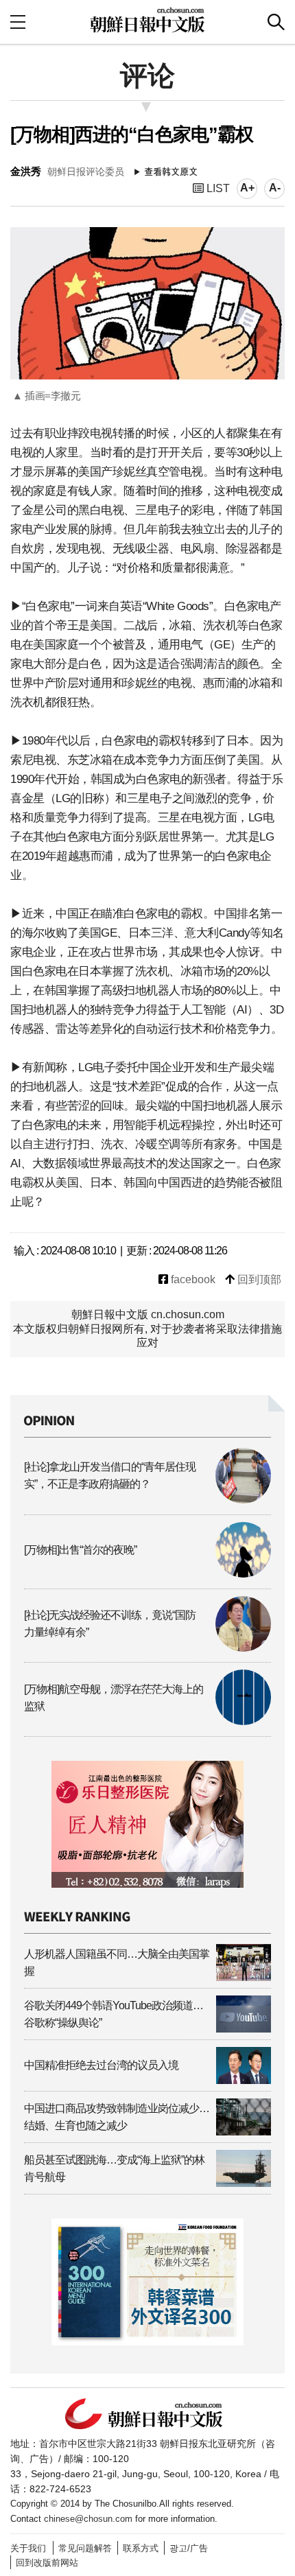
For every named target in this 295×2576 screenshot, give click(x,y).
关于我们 (28, 2548)
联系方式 (141, 2548)
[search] (276, 22)
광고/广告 (189, 2548)
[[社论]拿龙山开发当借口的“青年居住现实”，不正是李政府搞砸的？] (147, 1500)
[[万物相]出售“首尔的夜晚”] (147, 1574)
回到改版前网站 (47, 2563)
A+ (247, 188)
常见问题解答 (85, 2548)
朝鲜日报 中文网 (147, 20)
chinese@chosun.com (88, 2519)
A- (275, 188)
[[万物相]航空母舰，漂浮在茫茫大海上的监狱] (147, 1721)
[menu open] (18, 22)
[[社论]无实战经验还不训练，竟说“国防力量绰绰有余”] (147, 1648)
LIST (217, 188)
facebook (192, 1279)
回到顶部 (258, 1279)
